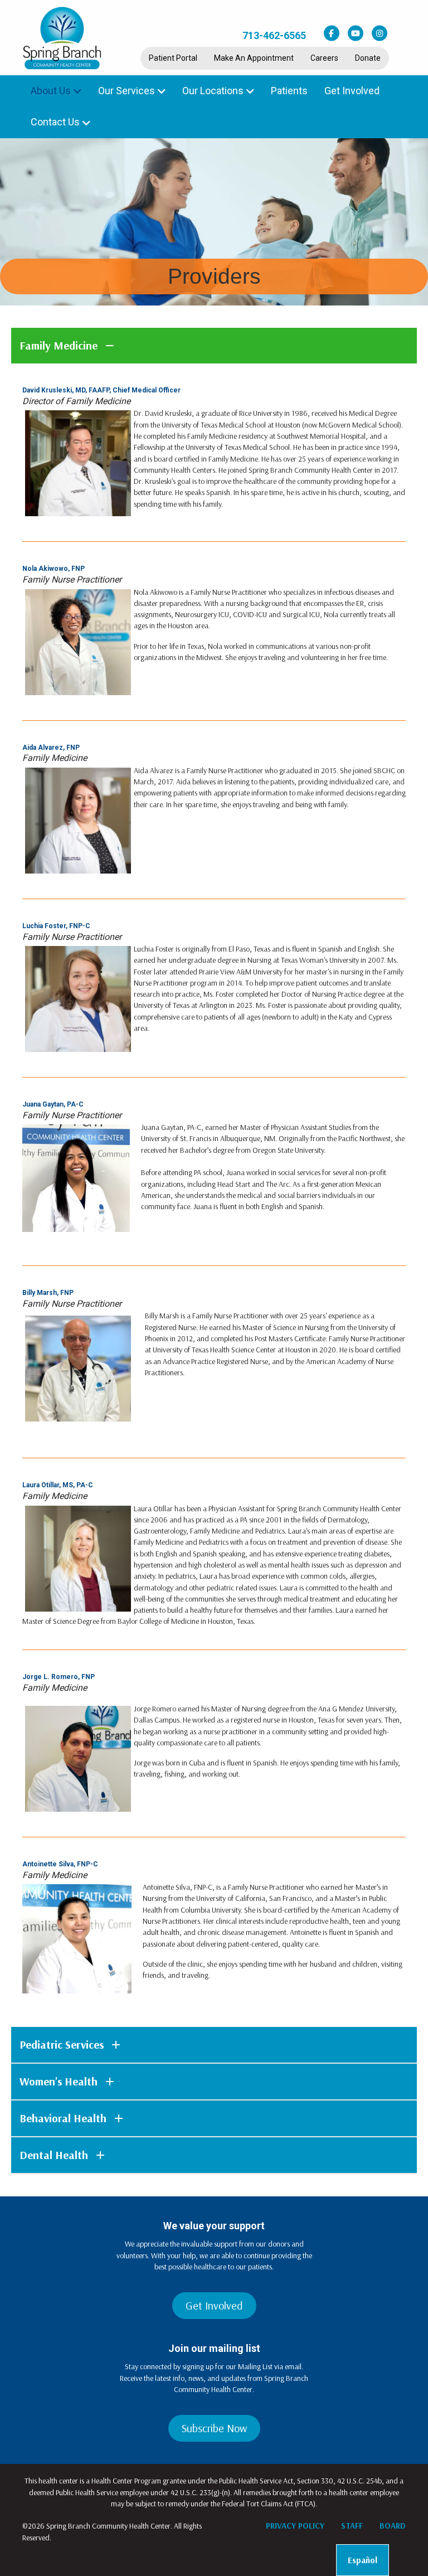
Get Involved (352, 91)
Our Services (127, 91)
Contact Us (55, 122)
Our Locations (213, 91)
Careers (324, 58)
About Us (51, 91)
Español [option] (363, 2560)
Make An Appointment (254, 58)
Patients (289, 91)
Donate (368, 58)
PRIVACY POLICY (295, 2526)
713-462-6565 (274, 35)
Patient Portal (173, 58)
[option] (363, 2560)
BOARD (393, 2526)
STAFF (352, 2526)
